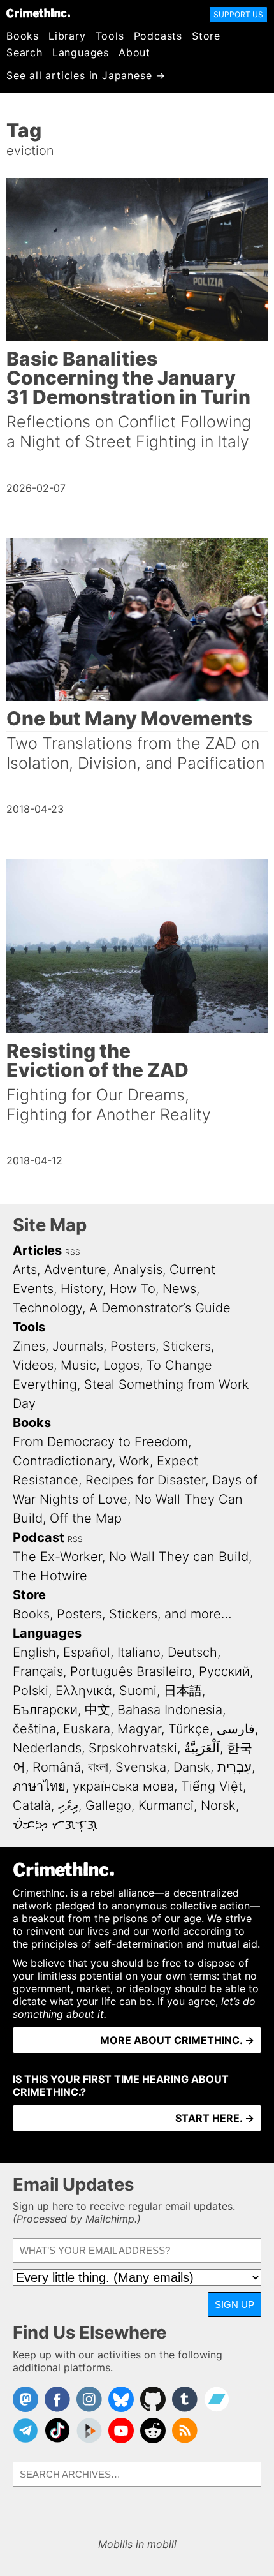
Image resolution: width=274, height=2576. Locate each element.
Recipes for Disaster (145, 1480)
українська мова (123, 1786)
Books (23, 36)
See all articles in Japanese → (86, 75)
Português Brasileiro (131, 1671)
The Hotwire (50, 1576)
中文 (97, 1710)
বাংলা (98, 1767)
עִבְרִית (234, 1767)
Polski (31, 1691)
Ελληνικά (84, 1691)
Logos (121, 1365)
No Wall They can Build (179, 1557)
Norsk (218, 1805)
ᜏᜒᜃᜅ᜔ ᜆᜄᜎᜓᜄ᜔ (55, 1825)
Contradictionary (62, 1461)
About (134, 52)
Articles (37, 1250)
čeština (34, 1729)
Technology (47, 1308)
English (34, 1652)
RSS (73, 1252)
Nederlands (47, 1748)
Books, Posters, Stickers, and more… (122, 1614)
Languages (81, 52)
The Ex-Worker (57, 1557)
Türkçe (189, 1729)
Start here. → (215, 2118)
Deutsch (192, 1652)
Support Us (238, 14)
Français (38, 1671)
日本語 (183, 1691)
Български (45, 1710)
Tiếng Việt (212, 1786)
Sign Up (234, 2305)
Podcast (39, 1537)
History (82, 1289)
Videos (33, 1365)
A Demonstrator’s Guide (160, 1308)
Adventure (75, 1269)
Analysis (138, 1269)
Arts (25, 1269)
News (179, 1289)
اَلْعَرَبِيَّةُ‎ (202, 1748)
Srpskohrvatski (133, 1748)
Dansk (192, 1767)
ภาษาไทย (39, 1786)
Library (67, 36)
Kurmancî (166, 1805)
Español (87, 1652)
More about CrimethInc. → (177, 2040)
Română (57, 1767)
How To (133, 1289)
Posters (133, 1346)
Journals (78, 1346)
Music (78, 1365)
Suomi (138, 1691)
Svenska (141, 1767)
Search (25, 52)
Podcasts (158, 36)
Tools (110, 36)
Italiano (139, 1652)
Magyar (139, 1729)
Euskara (87, 1729)
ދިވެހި (68, 1805)
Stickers (187, 1346)
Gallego (108, 1805)
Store (206, 36)
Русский (224, 1671)
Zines (29, 1346)
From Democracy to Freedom (100, 1442)
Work (134, 1461)
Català (32, 1805)
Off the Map (86, 1518)
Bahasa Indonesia (170, 1710)
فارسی (236, 1729)
